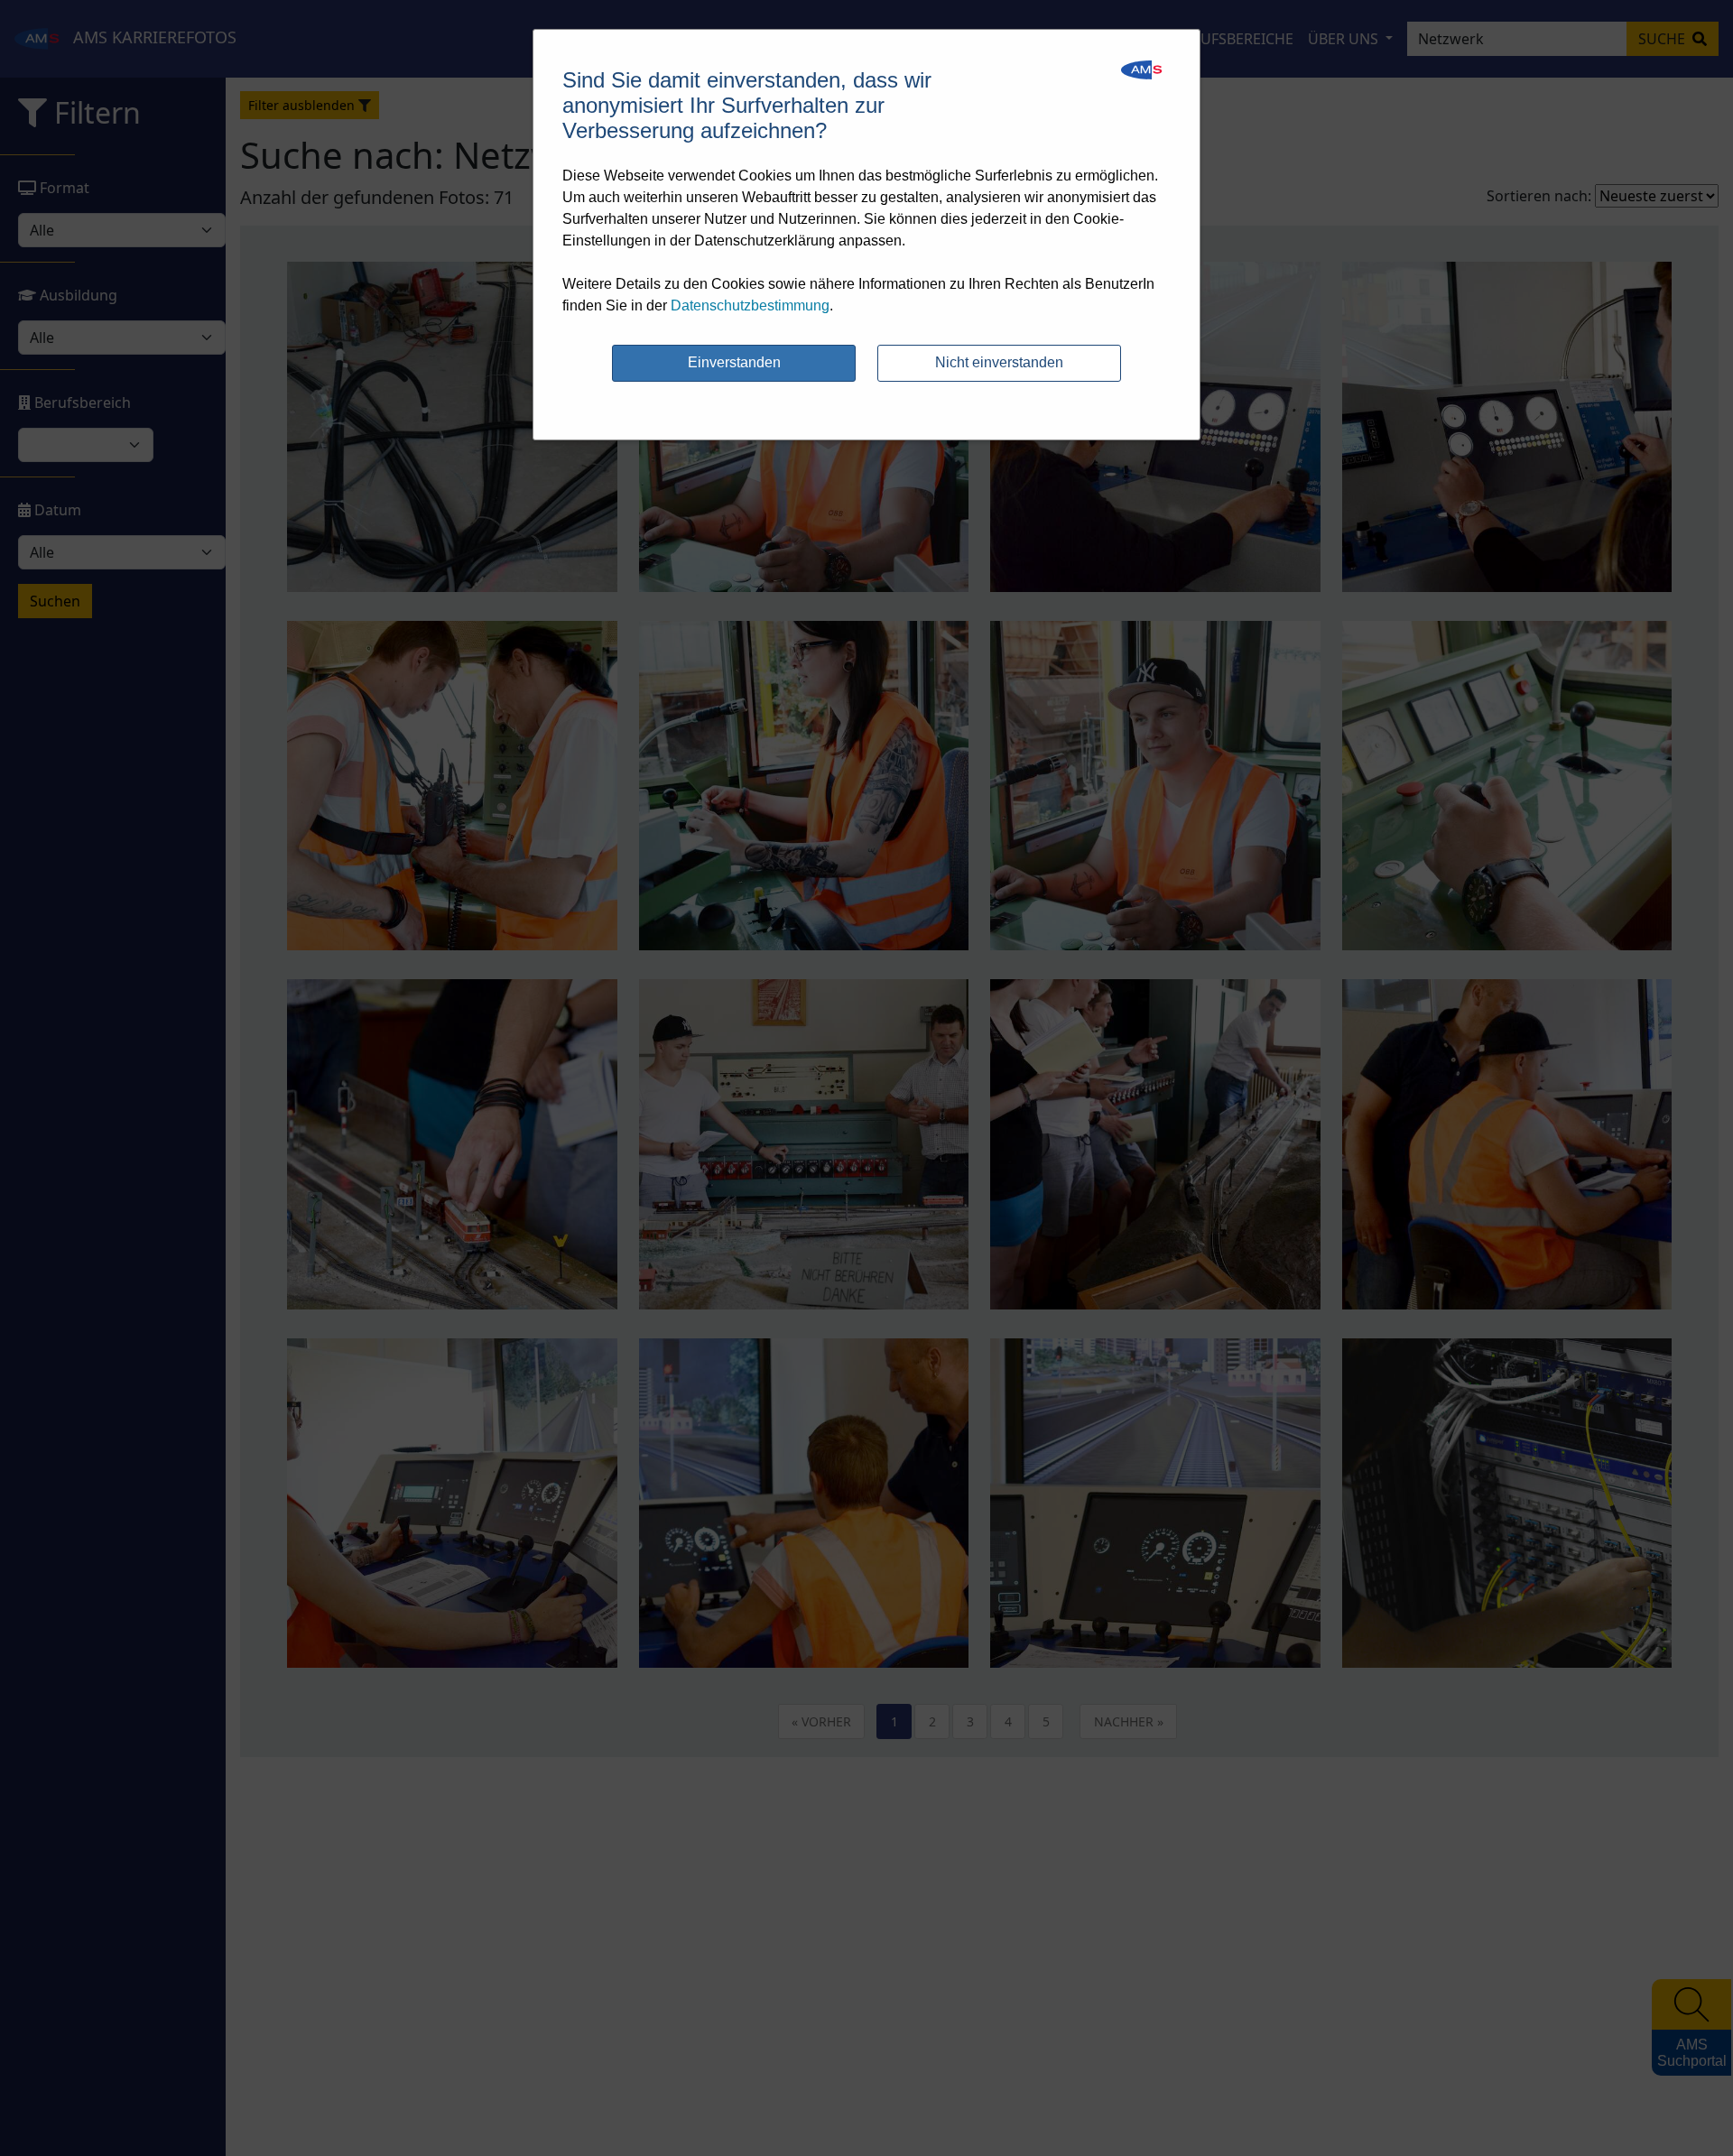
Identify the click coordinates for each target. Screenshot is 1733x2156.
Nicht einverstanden (999, 362)
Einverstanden (734, 362)
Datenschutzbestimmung (750, 305)
